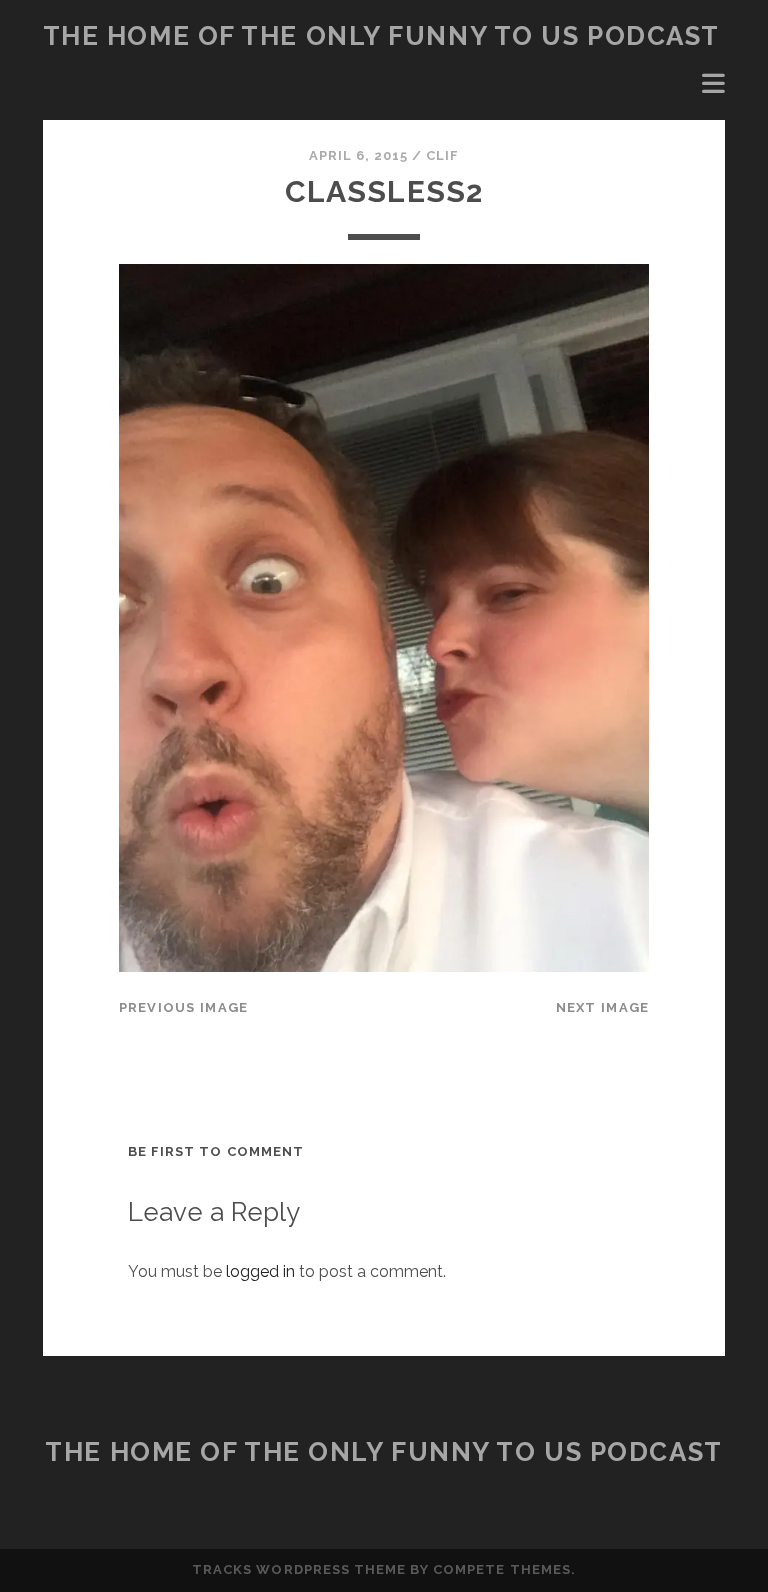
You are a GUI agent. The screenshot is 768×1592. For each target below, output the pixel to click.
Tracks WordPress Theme (299, 1569)
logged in (260, 1271)
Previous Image (184, 1007)
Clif (442, 155)
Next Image (603, 1007)
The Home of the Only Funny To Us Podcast (381, 36)
